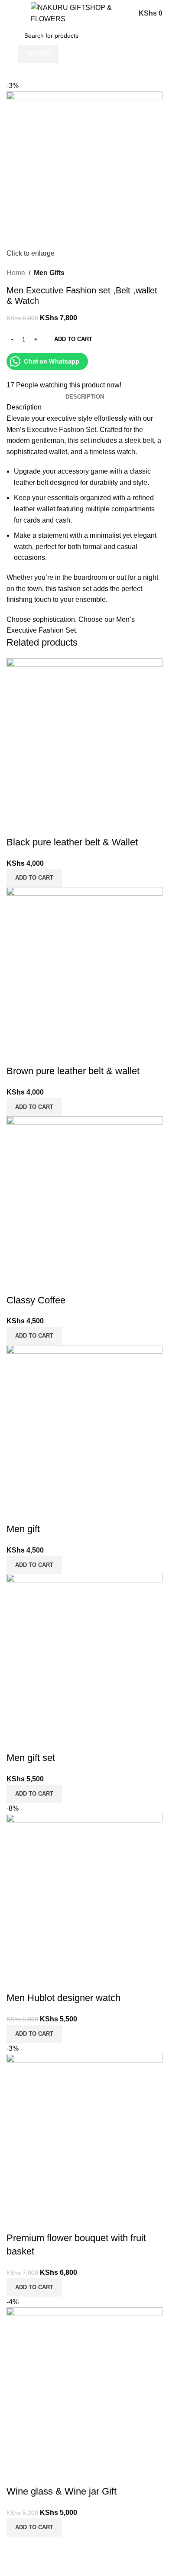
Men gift (23, 1529)
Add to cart (73, 339)
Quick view (17, 825)
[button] (34, 878)
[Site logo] (79, 13)
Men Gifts (49, 273)
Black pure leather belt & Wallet (72, 842)
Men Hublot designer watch (63, 1998)
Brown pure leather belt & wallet (73, 1071)
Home (16, 273)
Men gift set (31, 1758)
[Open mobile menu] (10, 13)
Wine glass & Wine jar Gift (62, 2491)
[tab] (85, 397)
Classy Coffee (36, 1300)
